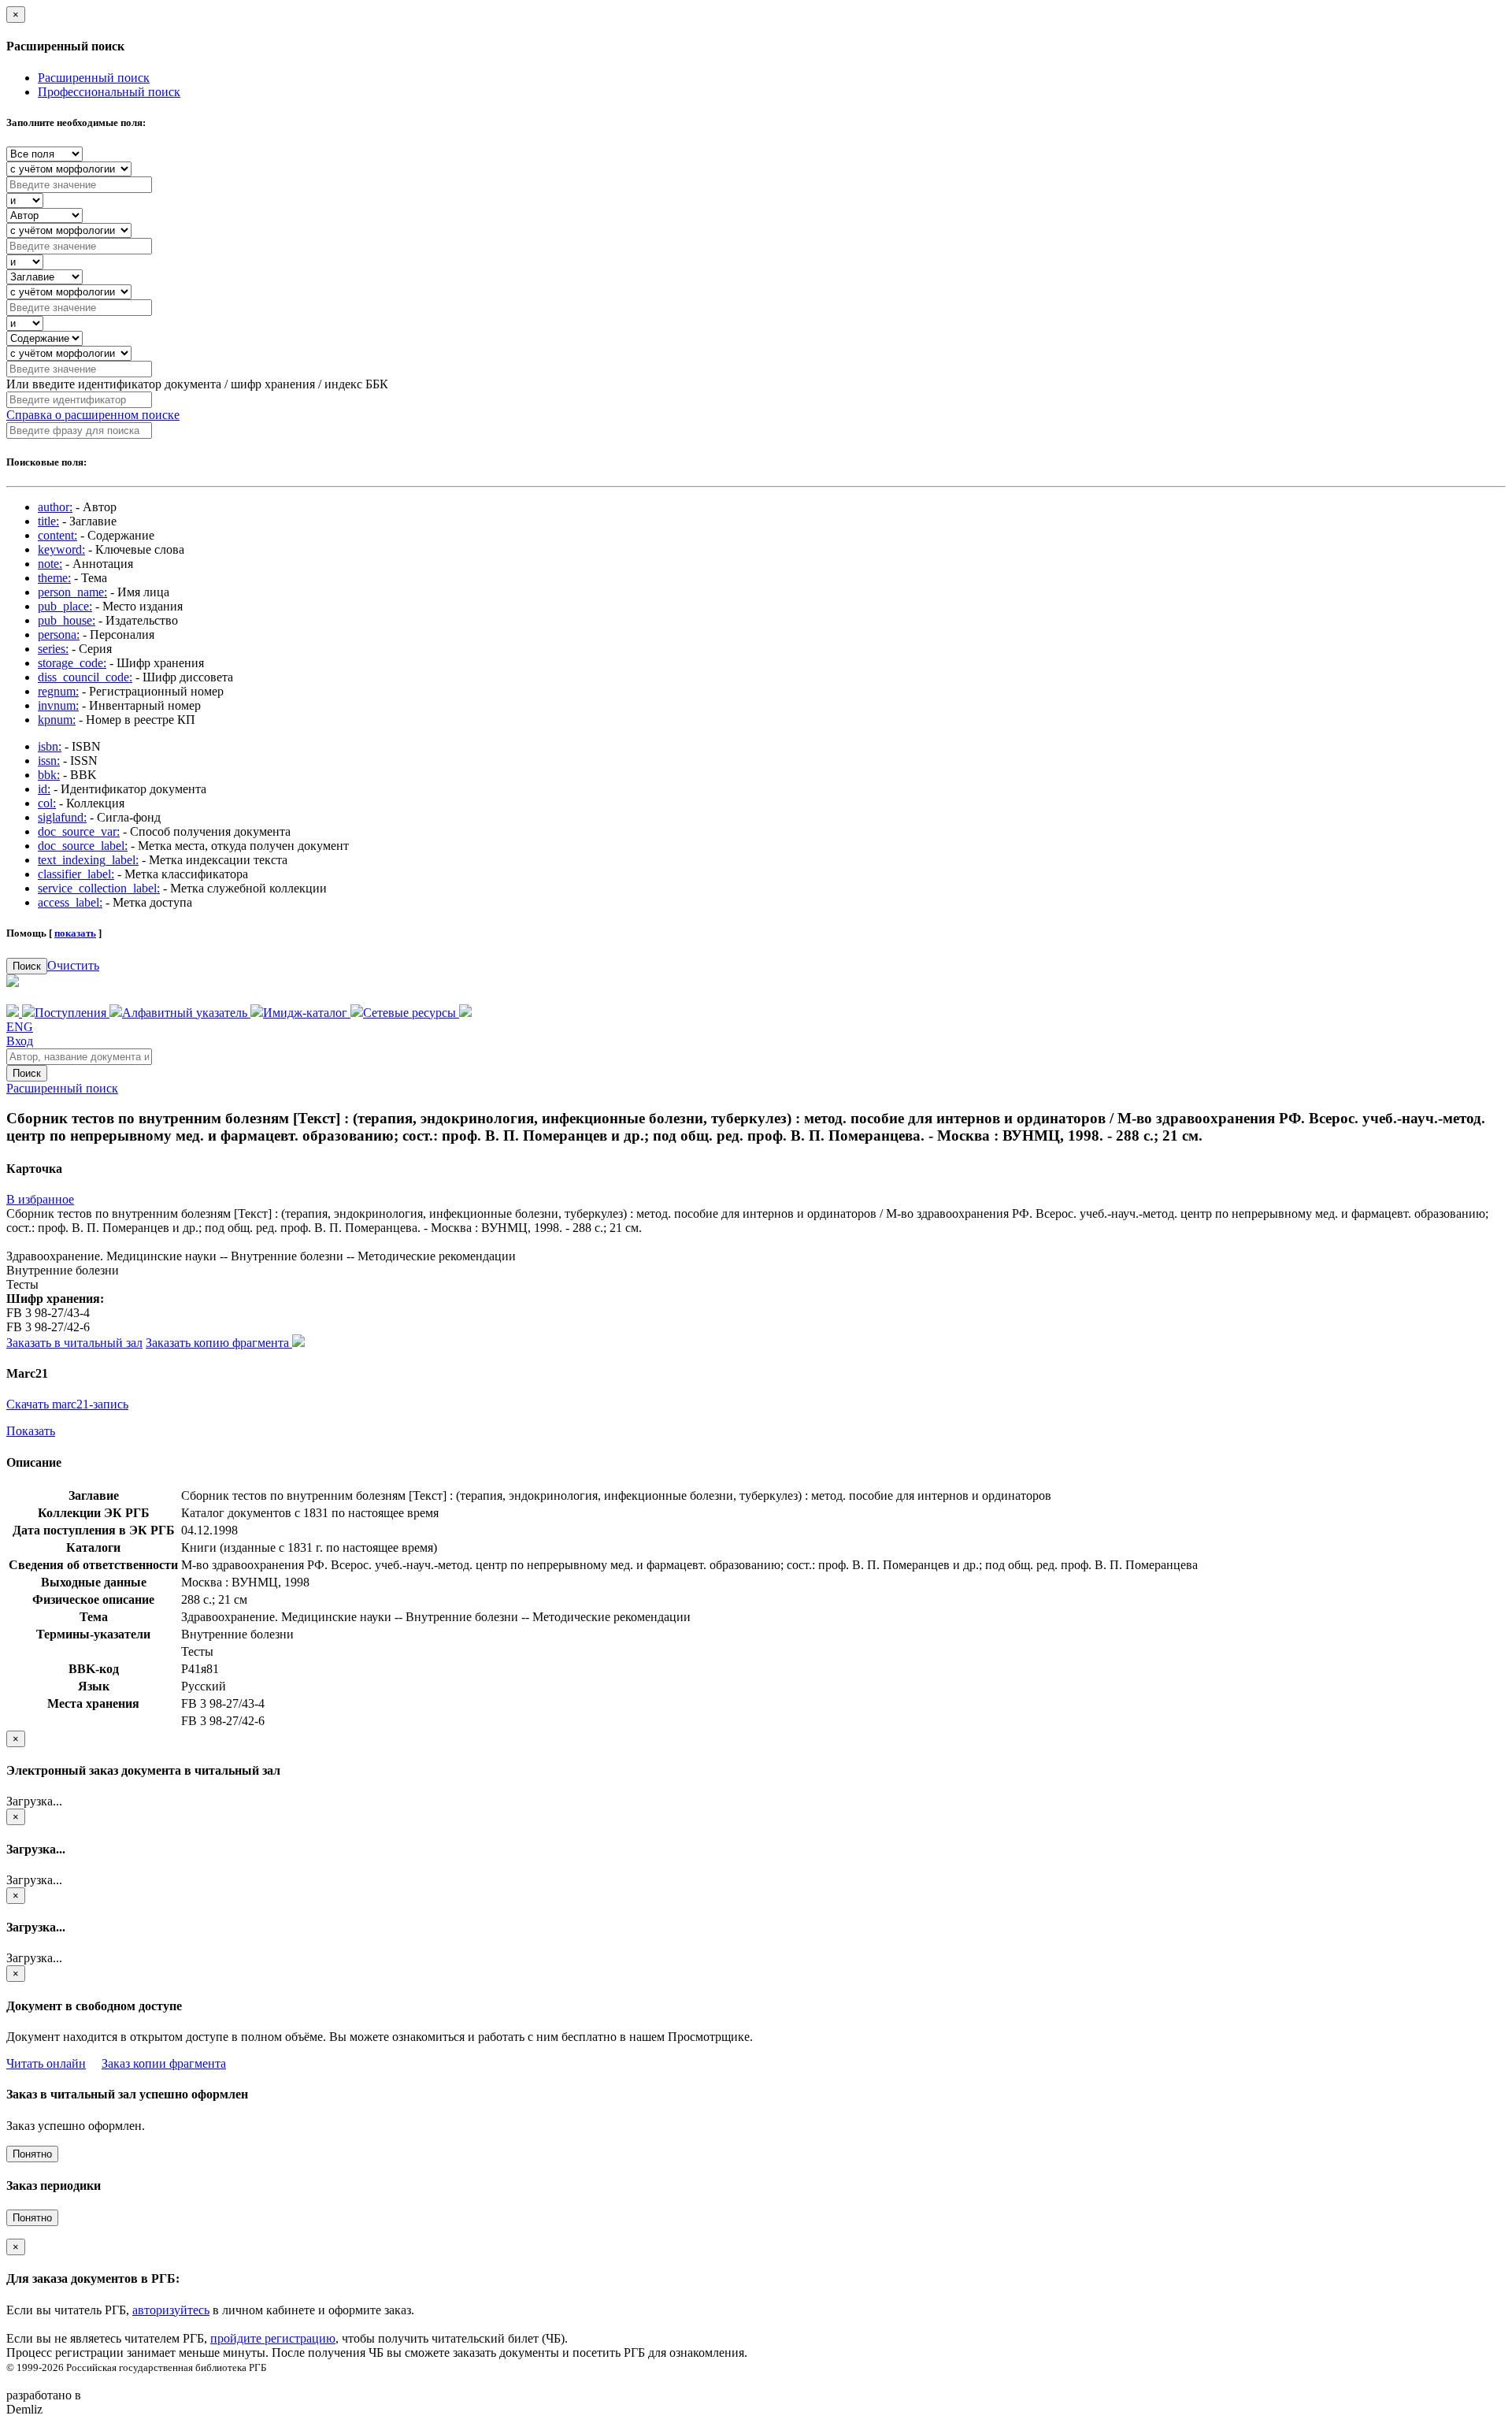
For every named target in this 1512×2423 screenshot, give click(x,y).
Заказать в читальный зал (74, 1343)
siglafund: (62, 817)
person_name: (72, 592)
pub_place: (65, 606)
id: (44, 789)
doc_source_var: (79, 831)
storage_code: (72, 663)
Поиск (27, 966)
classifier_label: (76, 874)
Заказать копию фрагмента (219, 1343)
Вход (20, 1041)
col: (47, 803)
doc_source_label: (83, 846)
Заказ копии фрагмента (164, 2063)
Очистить (73, 965)
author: (55, 507)
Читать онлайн (46, 2063)
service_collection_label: (99, 888)
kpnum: (57, 720)
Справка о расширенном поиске (93, 415)
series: (53, 649)
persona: (59, 635)
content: (57, 535)
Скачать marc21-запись (67, 1404)
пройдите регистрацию (273, 2338)
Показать (31, 1431)
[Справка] (465, 1013)
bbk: (49, 775)
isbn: (50, 746)
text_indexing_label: (88, 860)
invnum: (58, 705)
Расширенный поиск (94, 78)
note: (50, 564)
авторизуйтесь (171, 2310)
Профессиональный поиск (109, 92)
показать (75, 933)
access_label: (70, 902)
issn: (49, 761)
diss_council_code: (85, 677)
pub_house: (67, 620)
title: (48, 521)
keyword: (61, 549)
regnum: (58, 691)
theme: (54, 578)
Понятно (32, 2154)
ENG (20, 1027)
